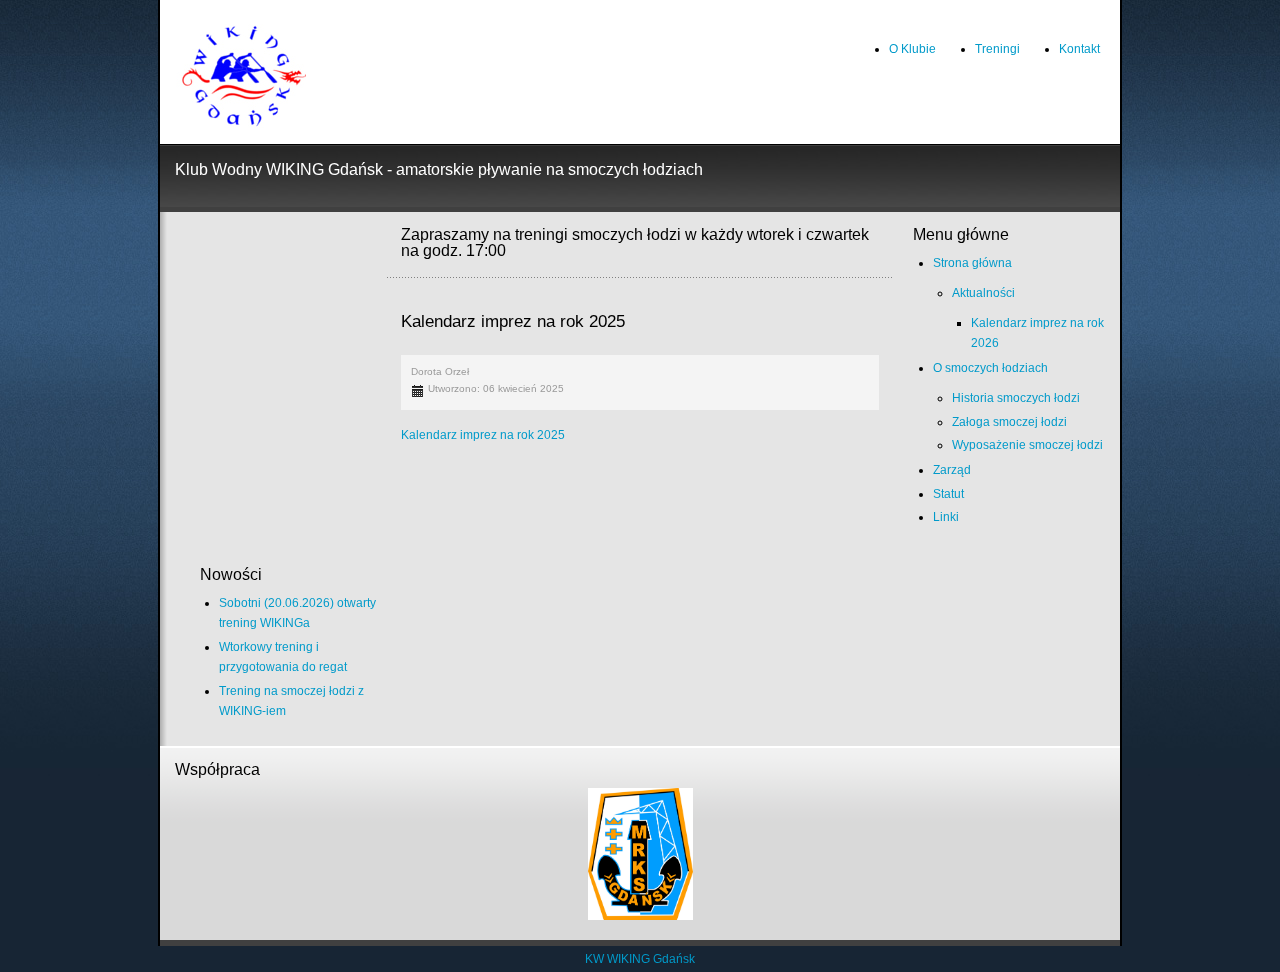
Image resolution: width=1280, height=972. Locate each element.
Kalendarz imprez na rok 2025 (483, 435)
